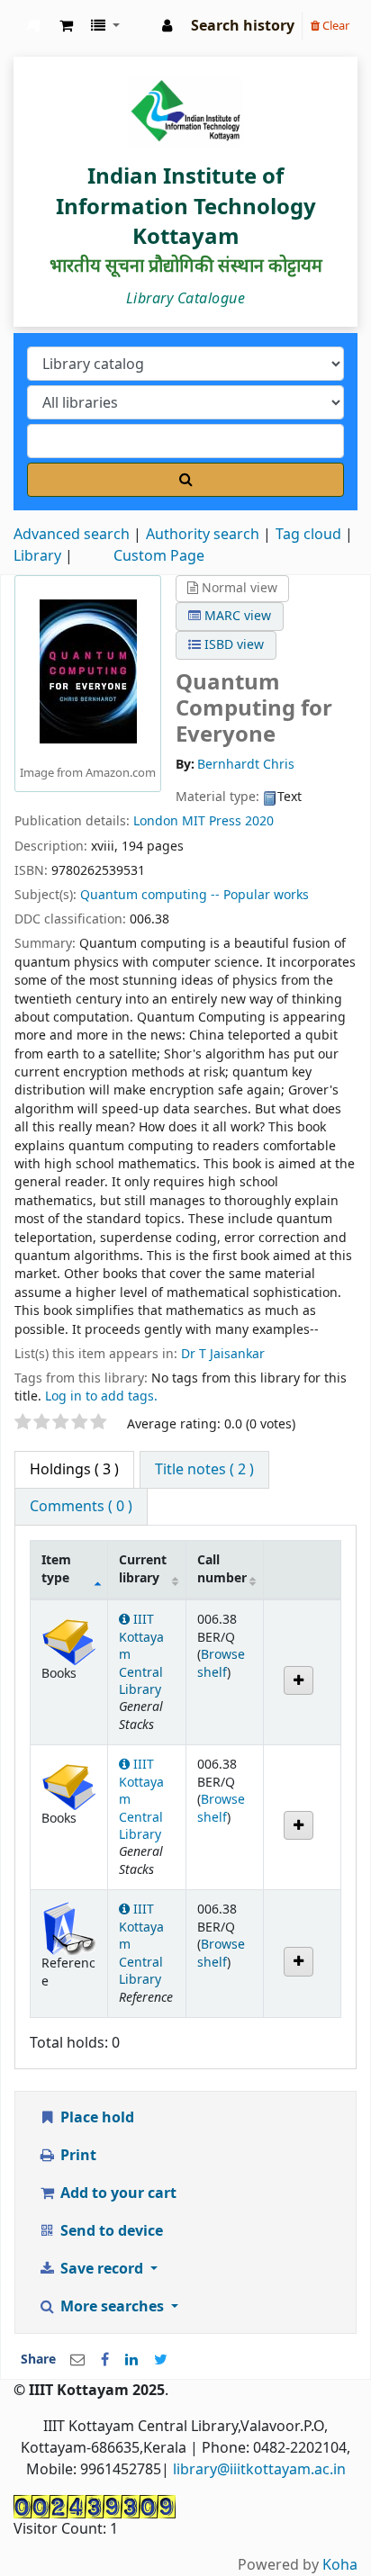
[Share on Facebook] (105, 2360)
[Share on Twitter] (161, 2360)
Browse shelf (221, 1663)
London (156, 821)
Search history (243, 26)
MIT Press (212, 821)
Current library (143, 1569)
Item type (56, 1569)
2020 (259, 821)
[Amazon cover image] (88, 671)
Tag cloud (308, 535)
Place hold (95, 2118)
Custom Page (159, 556)
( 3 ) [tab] (74, 1470)
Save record (102, 2269)
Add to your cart (117, 2193)
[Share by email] (77, 2360)
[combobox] (185, 441)
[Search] (185, 480)
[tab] (204, 1470)
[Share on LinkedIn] (131, 2360)
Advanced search (72, 535)
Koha (340, 2565)
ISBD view (232, 645)
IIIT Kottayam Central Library (33, 26)
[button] (66, 26)
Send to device (110, 2231)
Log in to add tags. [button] (101, 1396)
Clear (335, 26)
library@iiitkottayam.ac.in (259, 2470)
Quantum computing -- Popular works (195, 895)
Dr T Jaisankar (223, 1354)
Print (77, 2156)
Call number (222, 1569)
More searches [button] (112, 2307)
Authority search (203, 535)
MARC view (236, 616)
